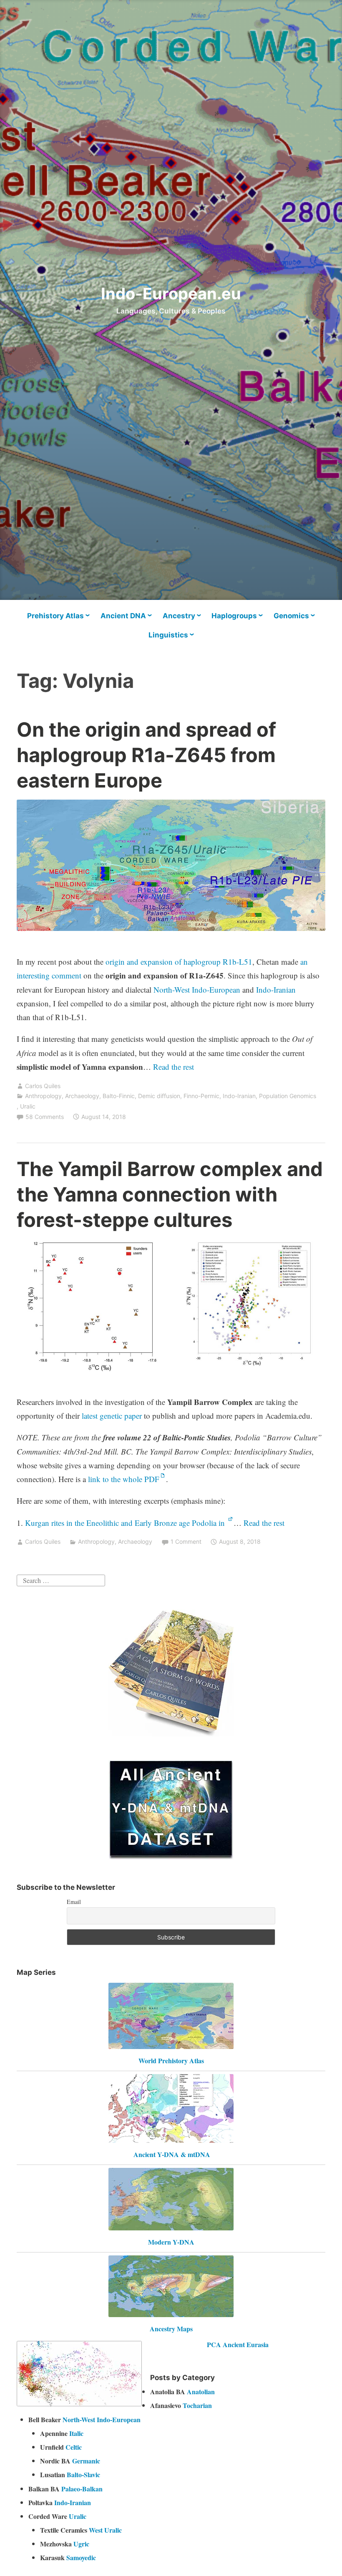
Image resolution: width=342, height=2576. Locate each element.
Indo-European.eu (171, 293)
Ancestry (179, 616)
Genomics (291, 616)
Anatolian (201, 2392)
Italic (76, 2433)
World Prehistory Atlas (171, 2061)
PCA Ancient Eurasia (238, 2344)
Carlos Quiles (43, 1086)
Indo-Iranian (276, 990)
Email (74, 1902)
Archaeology (82, 1096)
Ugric (81, 2544)
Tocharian (197, 2405)
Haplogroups (234, 616)
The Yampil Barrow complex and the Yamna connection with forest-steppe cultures (170, 1194)
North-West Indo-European (197, 990)
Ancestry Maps (171, 2329)
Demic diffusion (159, 1096)
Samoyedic (81, 2557)
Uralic (28, 1106)
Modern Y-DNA (171, 2242)
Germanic (86, 2461)
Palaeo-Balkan (82, 2489)
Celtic (74, 2447)
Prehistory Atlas (55, 616)
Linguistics (168, 635)
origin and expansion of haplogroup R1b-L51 (179, 962)
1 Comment (186, 1541)
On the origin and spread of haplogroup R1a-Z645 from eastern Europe (146, 755)
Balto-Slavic (83, 2474)
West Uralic (105, 2530)
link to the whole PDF (124, 1479)
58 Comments (45, 1117)
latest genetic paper (112, 1416)
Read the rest (175, 1067)
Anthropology (43, 1096)
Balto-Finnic (119, 1096)
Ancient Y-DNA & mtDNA (172, 2154)
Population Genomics (288, 1096)
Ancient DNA (123, 616)
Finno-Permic (201, 1096)
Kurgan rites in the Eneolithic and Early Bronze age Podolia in (126, 1523)
